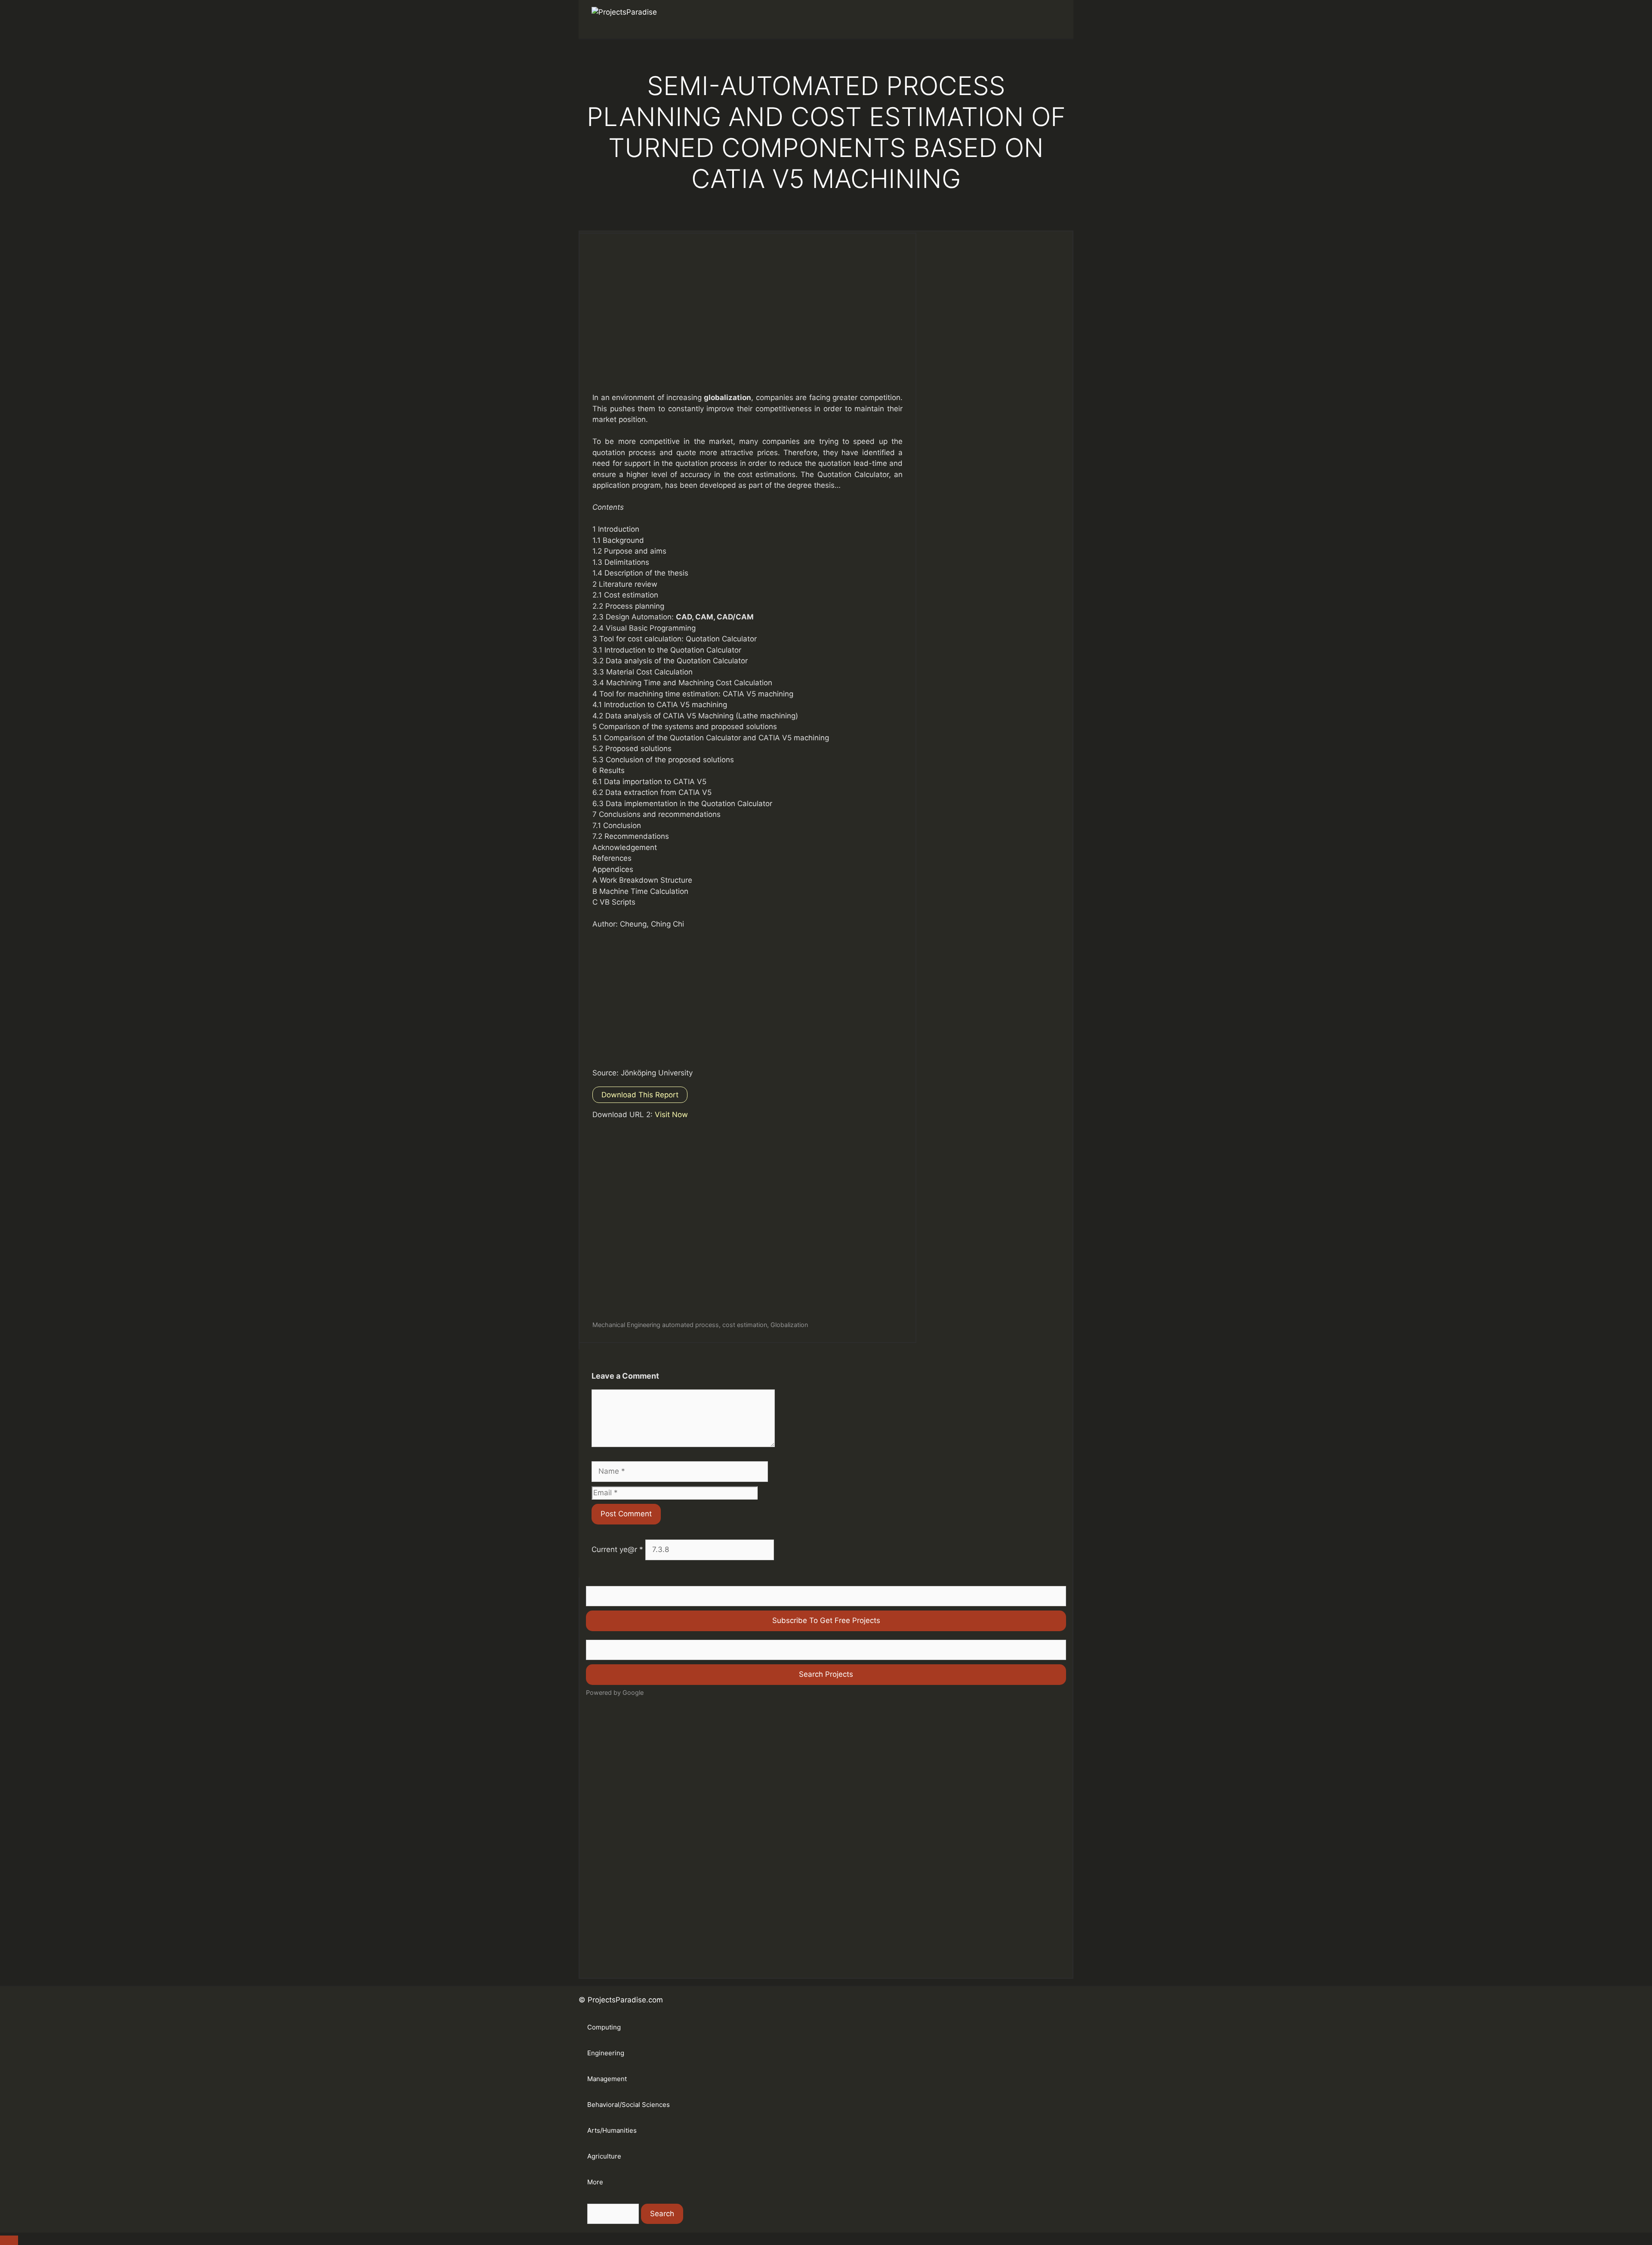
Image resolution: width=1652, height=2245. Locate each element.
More (595, 2182)
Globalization (789, 1325)
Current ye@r (617, 1549)
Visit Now (671, 1115)
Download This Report (640, 1095)
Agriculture (604, 2156)
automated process (690, 1325)
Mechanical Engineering (626, 1325)
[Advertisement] (747, 321)
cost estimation (745, 1325)
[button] (1048, 19)
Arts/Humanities (612, 2130)
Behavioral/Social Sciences (629, 2105)
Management (607, 2079)
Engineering (606, 2053)
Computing (604, 2027)
